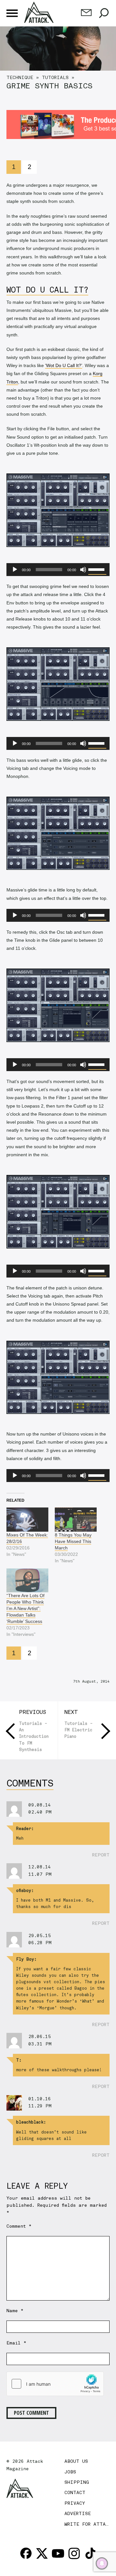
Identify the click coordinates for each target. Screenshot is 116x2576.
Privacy (75, 2503)
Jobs (70, 2472)
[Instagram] (74, 2553)
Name (15, 2311)
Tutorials (55, 77)
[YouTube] (58, 2553)
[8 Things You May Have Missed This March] (76, 1519)
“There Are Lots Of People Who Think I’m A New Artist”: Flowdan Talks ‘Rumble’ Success (25, 1608)
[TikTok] (90, 2553)
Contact (75, 2492)
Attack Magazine (40, 12)
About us (76, 2461)
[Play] (15, 570)
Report (101, 1855)
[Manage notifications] (102, 2563)
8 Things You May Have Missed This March (73, 1541)
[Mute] (83, 570)
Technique (20, 77)
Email (16, 2343)
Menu (12, 13)
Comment (19, 2226)
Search (104, 13)
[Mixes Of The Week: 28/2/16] (27, 1519)
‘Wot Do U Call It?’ (64, 365)
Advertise (78, 2513)
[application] (58, 570)
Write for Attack (88, 2524)
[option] (58, 60)
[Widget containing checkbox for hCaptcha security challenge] (55, 2384)
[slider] (97, 569)
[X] (42, 2553)
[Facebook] (26, 2553)
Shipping (77, 2482)
